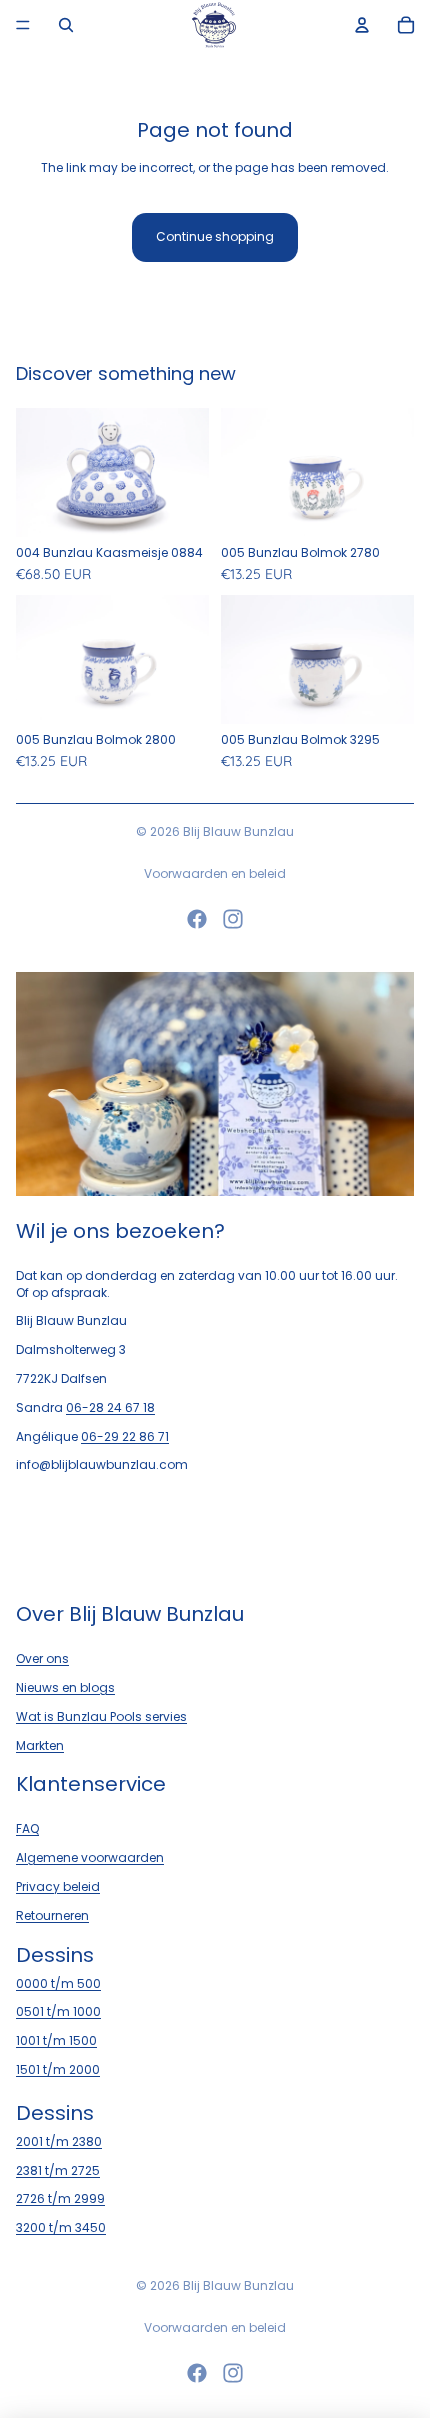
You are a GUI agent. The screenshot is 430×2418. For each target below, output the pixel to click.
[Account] (362, 25)
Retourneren (52, 1915)
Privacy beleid (58, 1886)
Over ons (42, 1658)
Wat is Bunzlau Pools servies (101, 1716)
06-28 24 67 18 (110, 1407)
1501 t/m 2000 (58, 2069)
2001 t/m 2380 (59, 2141)
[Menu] (23, 25)
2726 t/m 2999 (60, 2198)
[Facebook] (197, 919)
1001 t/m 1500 (56, 2040)
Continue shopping (215, 236)
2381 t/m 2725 (58, 2170)
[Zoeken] (66, 25)
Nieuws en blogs (65, 1687)
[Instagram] (233, 919)
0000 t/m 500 (58, 1983)
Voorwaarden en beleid (215, 873)
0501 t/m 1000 (58, 2011)
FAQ (27, 1828)
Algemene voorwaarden (90, 1857)
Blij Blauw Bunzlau (238, 831)
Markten (40, 1745)
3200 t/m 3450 (61, 2227)
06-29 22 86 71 (125, 1436)
